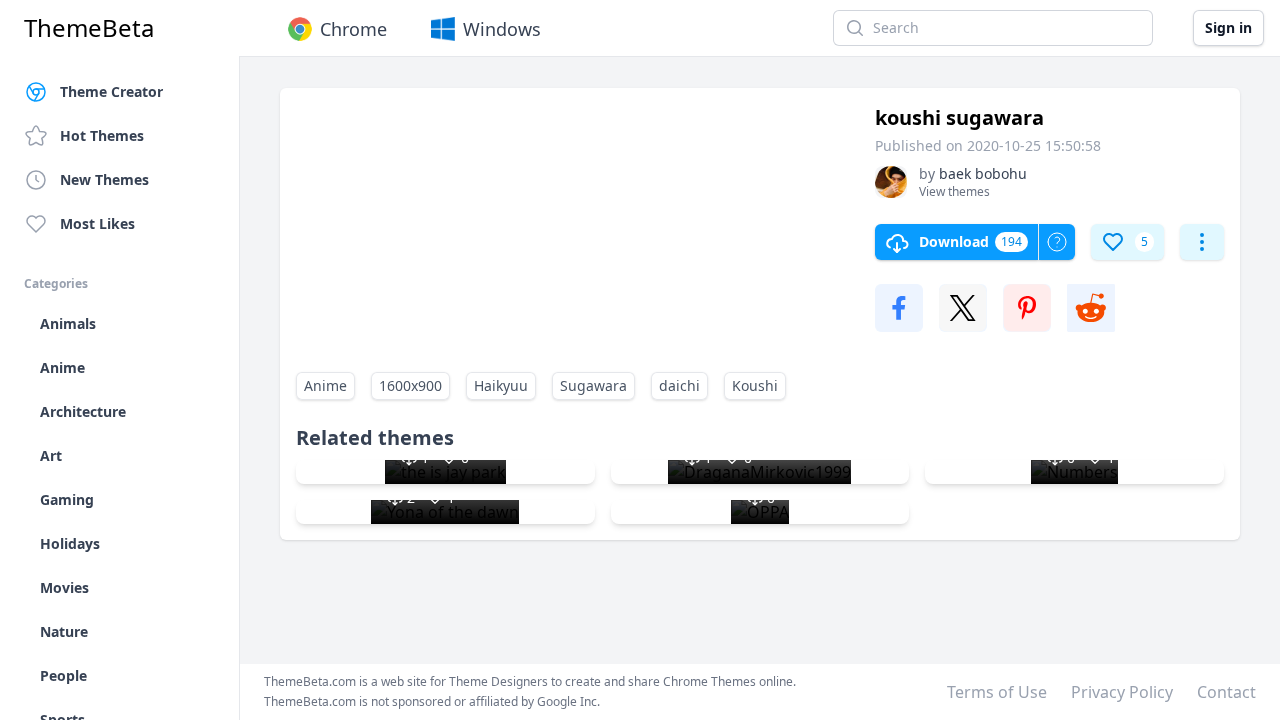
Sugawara (593, 385)
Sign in (1228, 27)
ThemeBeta (89, 28)
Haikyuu (501, 385)
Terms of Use (997, 692)
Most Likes (97, 223)
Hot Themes (102, 135)
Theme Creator (111, 91)
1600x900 (410, 385)
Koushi (755, 385)
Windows (502, 29)
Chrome (353, 29)
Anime (325, 385)
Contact (1226, 692)
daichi (679, 385)
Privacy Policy (1122, 692)
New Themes (104, 179)
